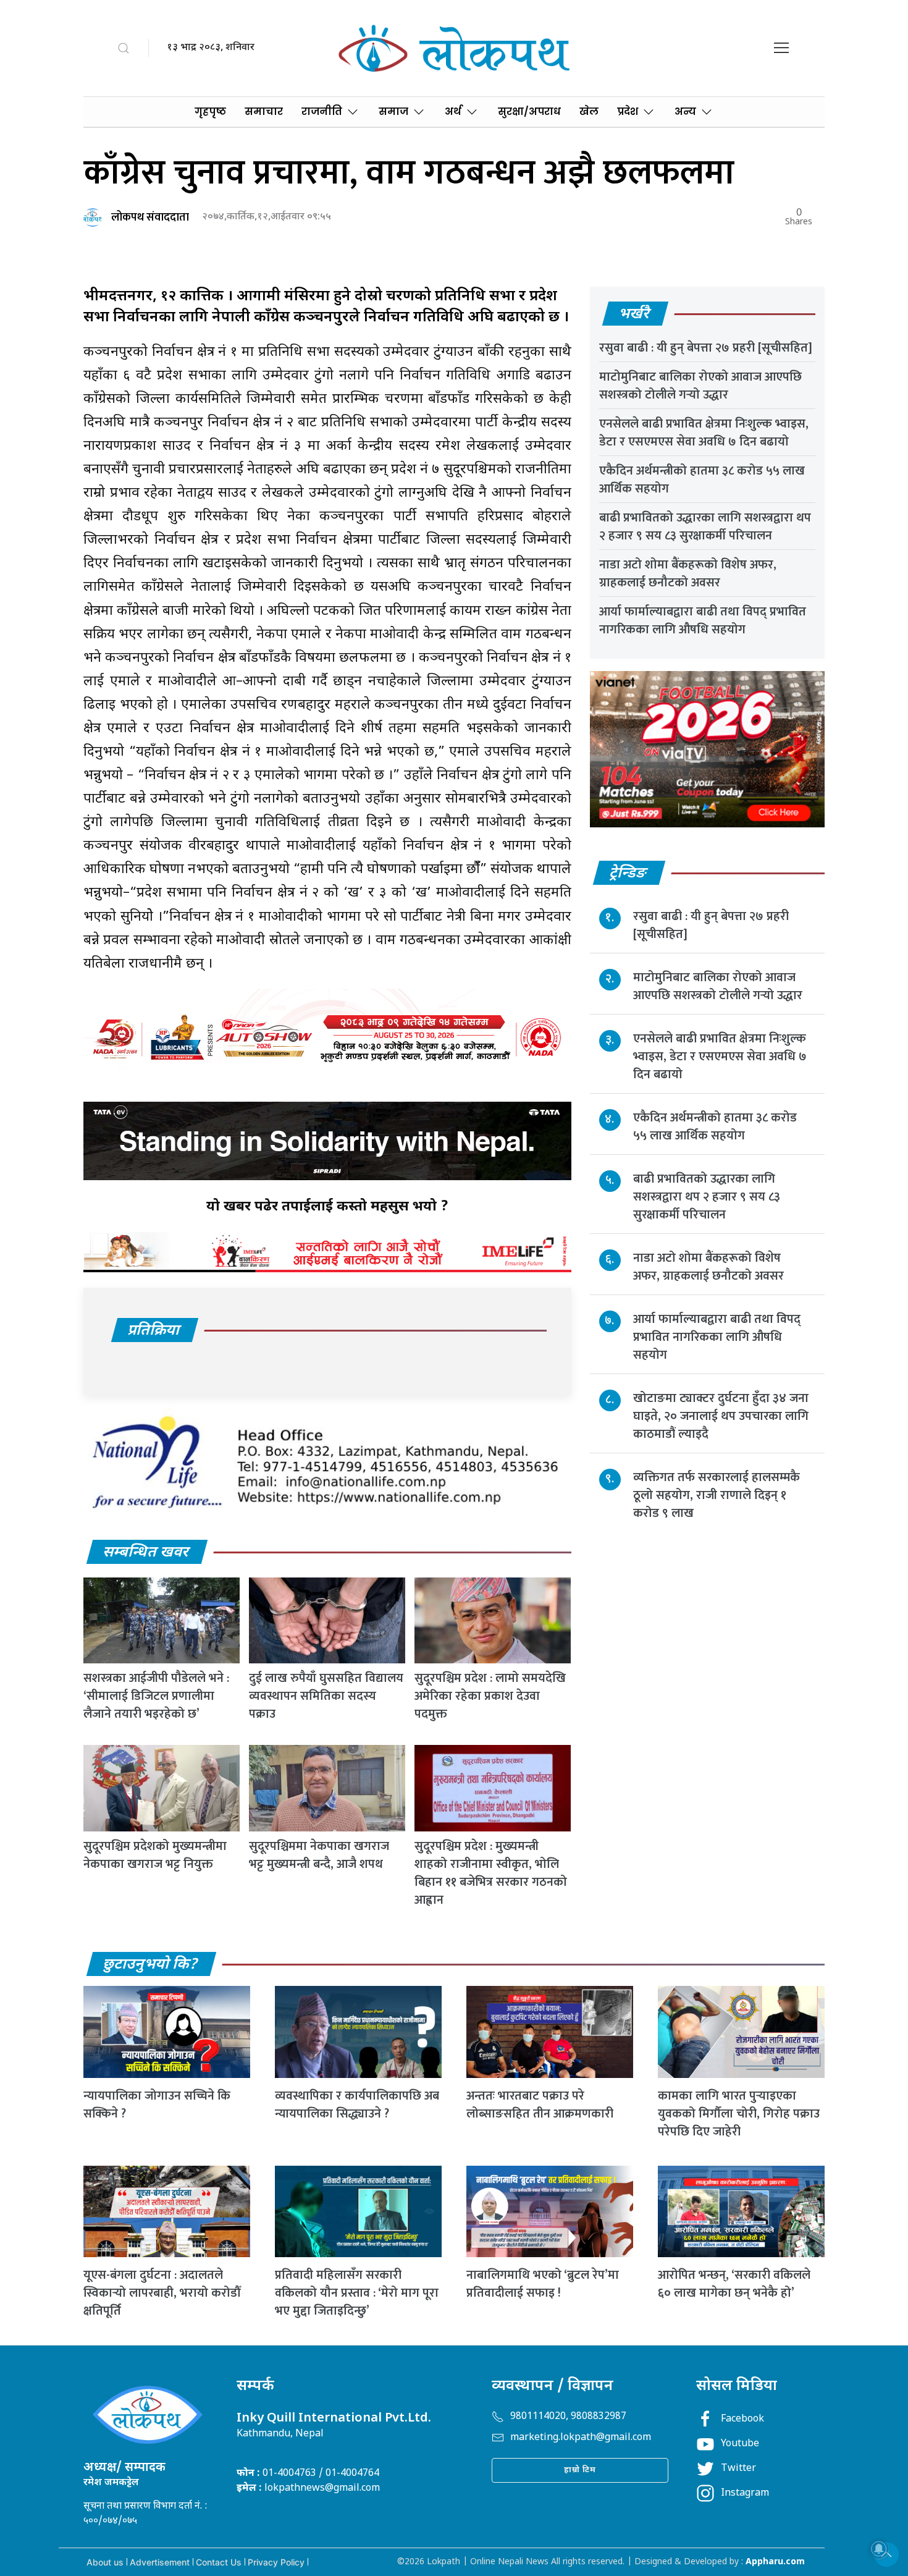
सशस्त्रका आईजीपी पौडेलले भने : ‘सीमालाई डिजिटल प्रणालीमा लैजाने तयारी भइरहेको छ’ (156, 1696)
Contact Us (219, 2562)
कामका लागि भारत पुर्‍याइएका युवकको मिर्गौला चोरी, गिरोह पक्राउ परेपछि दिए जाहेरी (739, 2114)
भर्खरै (635, 315)
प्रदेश (628, 112)
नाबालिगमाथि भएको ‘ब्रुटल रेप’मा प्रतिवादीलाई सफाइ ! (543, 2284)
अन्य (685, 112)
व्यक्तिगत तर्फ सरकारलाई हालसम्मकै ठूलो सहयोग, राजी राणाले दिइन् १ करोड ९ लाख (717, 1495)
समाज (393, 112)
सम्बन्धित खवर (146, 1553)
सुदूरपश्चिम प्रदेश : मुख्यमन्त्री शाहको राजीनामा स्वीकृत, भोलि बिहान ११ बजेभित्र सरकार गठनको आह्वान (491, 1873)
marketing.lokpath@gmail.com (581, 2438)
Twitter (738, 2469)
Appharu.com (775, 2562)
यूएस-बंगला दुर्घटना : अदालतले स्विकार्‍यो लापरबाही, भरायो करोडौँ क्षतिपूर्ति (162, 2293)
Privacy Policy (276, 2562)
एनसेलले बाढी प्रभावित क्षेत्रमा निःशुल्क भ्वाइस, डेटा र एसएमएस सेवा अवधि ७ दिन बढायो (704, 433)
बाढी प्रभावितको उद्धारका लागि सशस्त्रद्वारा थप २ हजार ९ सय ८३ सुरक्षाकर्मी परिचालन (705, 527)
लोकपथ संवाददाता (150, 217)
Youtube (740, 2444)
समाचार (264, 112)
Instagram (745, 2494)
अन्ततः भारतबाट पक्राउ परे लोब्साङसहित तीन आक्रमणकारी (540, 2105)
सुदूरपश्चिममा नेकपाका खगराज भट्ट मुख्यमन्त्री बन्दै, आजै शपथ (319, 1855)
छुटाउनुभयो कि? (151, 1965)
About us (105, 2562)
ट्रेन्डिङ (628, 874)
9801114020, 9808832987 (568, 2417)
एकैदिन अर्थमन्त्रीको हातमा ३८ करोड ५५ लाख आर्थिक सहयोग (702, 480)
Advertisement (160, 2562)
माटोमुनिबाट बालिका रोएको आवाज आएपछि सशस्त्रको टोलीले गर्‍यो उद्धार (700, 386)
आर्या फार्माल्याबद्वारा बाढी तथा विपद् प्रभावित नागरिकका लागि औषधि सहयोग (703, 621)
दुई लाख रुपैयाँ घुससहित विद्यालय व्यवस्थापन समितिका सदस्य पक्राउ (326, 1696)
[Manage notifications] (879, 2549)
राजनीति (322, 112)
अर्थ (453, 112)
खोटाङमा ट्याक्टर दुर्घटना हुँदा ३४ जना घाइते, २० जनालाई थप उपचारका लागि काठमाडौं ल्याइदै (721, 1416)
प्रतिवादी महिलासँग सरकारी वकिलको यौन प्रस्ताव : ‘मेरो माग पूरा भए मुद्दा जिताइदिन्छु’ (357, 2293)
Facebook (742, 2419)
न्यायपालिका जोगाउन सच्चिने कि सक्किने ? (157, 2105)
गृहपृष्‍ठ (210, 112)
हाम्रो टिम (580, 2470)
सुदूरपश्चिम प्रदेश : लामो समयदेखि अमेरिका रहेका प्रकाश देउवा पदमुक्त (490, 1696)
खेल (589, 112)
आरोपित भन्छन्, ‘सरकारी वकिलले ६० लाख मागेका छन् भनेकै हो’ (734, 2284)
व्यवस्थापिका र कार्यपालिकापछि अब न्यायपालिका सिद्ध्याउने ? (357, 2105)
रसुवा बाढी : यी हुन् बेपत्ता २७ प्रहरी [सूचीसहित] (706, 348)
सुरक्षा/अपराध (529, 112)
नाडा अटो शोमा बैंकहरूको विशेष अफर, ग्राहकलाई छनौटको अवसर (688, 574)
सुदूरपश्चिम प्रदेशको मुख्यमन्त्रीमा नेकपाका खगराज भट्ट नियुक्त (155, 1855)
